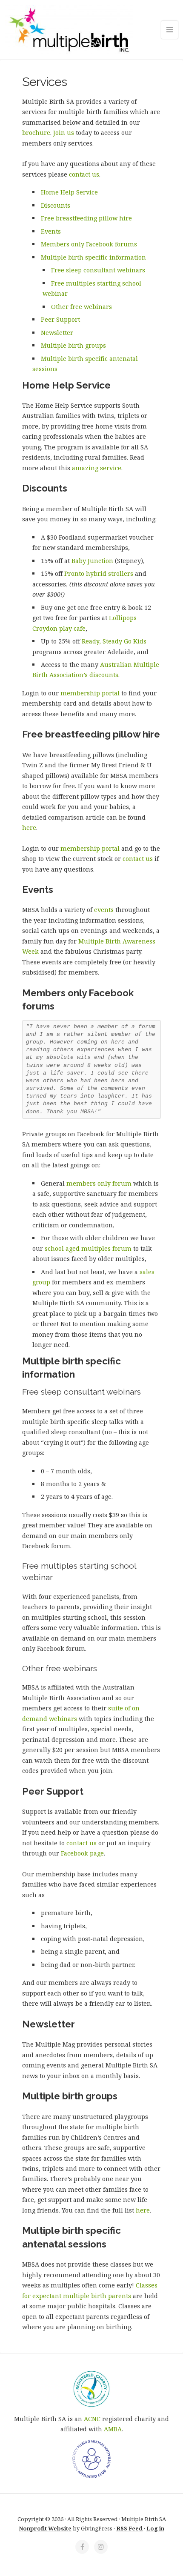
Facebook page (82, 1853)
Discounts (56, 205)
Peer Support (60, 319)
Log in (155, 2528)
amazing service (97, 468)
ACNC (92, 2419)
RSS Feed (129, 2528)
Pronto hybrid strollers (99, 573)
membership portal (90, 693)
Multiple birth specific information (93, 257)
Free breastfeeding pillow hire (86, 218)
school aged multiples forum (88, 1248)
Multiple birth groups (73, 345)
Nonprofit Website (45, 2528)
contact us (84, 174)
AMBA (113, 2429)
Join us (64, 133)
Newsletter (57, 333)
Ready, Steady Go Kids (114, 641)
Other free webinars (81, 307)
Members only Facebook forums (89, 244)
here (29, 828)
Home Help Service (69, 192)
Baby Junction (92, 561)
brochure (36, 133)
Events (51, 231)
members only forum (99, 1183)
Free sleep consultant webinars (98, 270)
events (104, 910)
